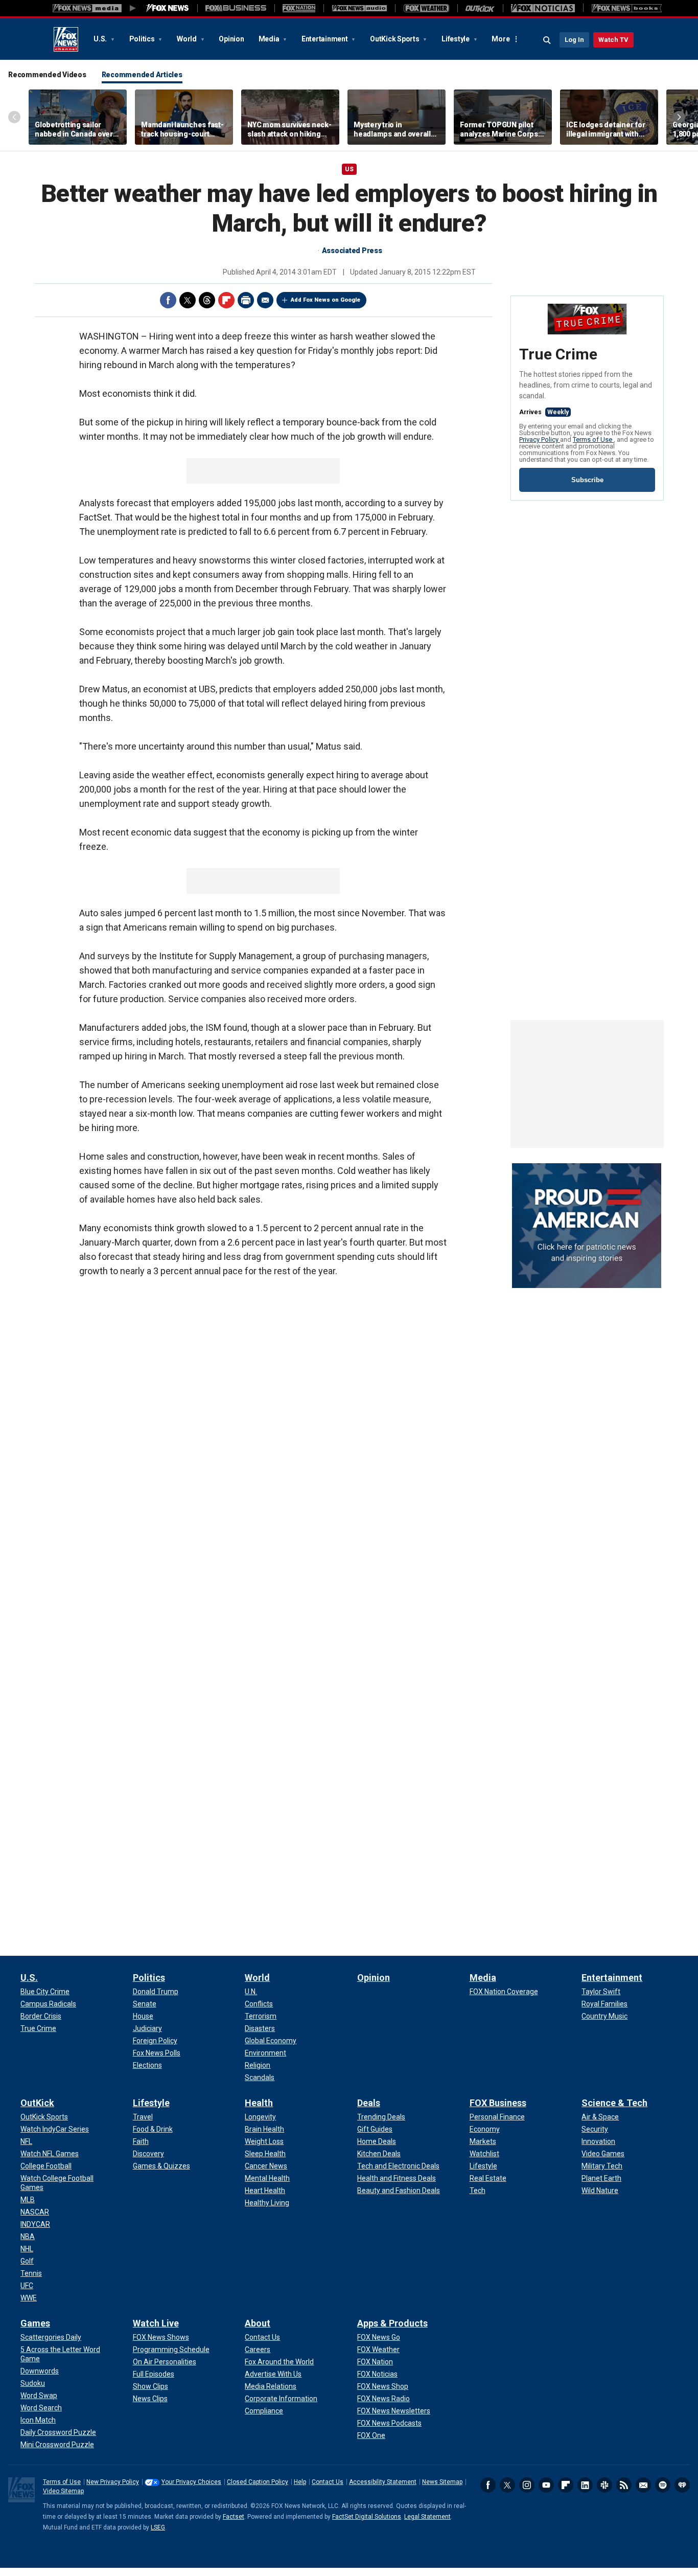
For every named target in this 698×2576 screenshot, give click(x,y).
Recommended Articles (142, 75)
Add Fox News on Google (325, 300)
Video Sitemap (63, 2491)
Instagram (527, 2485)
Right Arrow (679, 117)
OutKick (37, 2103)
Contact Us (328, 2482)
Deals (369, 2103)
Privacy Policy (540, 439)
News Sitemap (442, 2482)
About (258, 2323)
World (188, 39)
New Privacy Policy (113, 2482)
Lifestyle (456, 39)
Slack (604, 2485)
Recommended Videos (47, 75)
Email (265, 300)
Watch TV (613, 40)
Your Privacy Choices (191, 2482)
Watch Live (156, 2323)
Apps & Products (392, 2323)
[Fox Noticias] (543, 8)
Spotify (663, 2485)
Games (35, 2323)
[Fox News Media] (168, 8)
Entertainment (325, 39)
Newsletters (643, 2485)
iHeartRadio (682, 2485)
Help (300, 2482)
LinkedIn (585, 2485)
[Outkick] (480, 8)
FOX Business (498, 2103)
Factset (234, 2517)
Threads (207, 300)
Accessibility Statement (383, 2482)
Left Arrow (14, 117)
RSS (624, 2485)
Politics (143, 39)
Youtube (546, 2485)
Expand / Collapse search (547, 40)
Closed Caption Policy (258, 2482)
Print (246, 300)
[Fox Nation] (299, 8)
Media (270, 39)
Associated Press (352, 251)
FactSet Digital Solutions (367, 2517)
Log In (574, 40)
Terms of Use (593, 439)
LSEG (158, 2527)
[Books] (627, 8)
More (501, 39)
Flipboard (226, 300)
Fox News (66, 39)
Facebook (168, 300)
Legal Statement (427, 2517)
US (349, 169)
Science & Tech (614, 2103)
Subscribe (587, 480)
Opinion (231, 39)
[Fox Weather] (426, 8)
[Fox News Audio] (359, 8)
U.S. (101, 39)
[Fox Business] (236, 8)
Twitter (188, 300)
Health (259, 2103)
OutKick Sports (395, 39)
